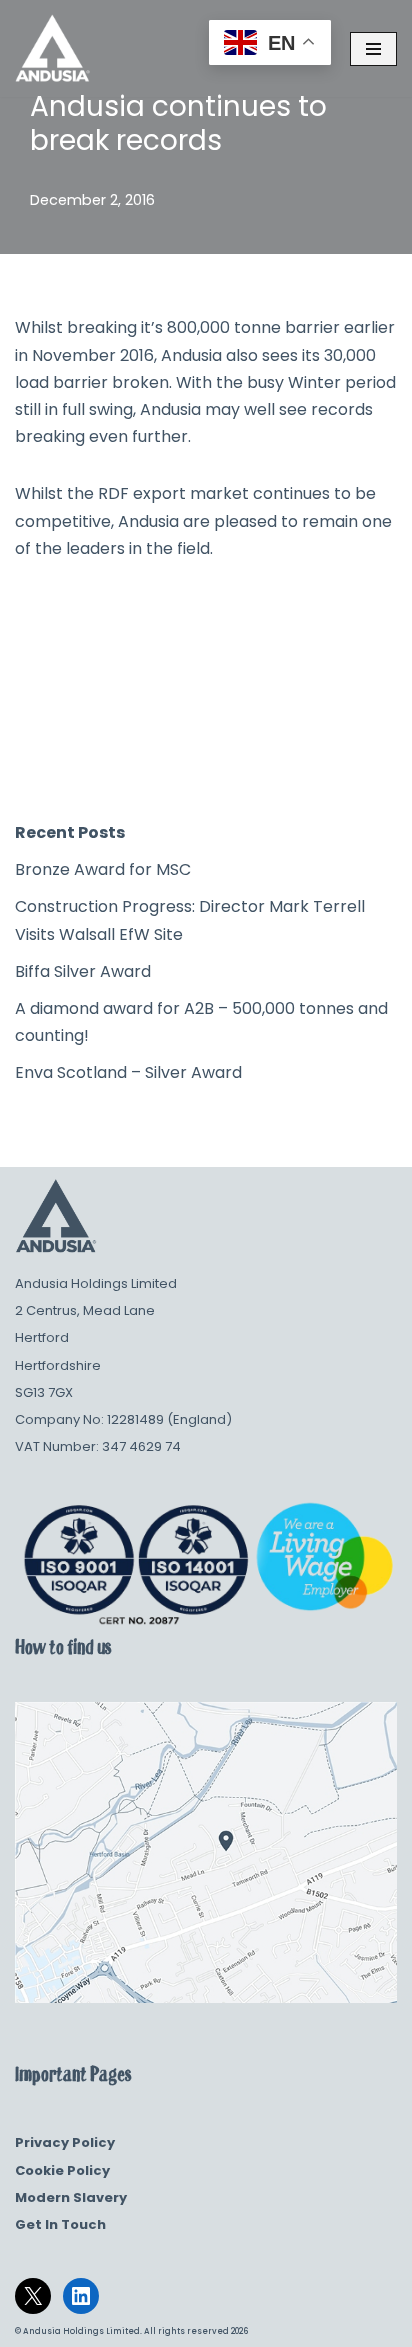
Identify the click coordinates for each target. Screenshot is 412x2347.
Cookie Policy (62, 2170)
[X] (33, 2296)
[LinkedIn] (81, 2296)
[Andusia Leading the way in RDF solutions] (52, 48)
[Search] (374, 760)
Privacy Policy (65, 2142)
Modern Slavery (71, 2197)
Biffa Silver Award (83, 971)
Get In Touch (60, 2224)
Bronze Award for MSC (103, 869)
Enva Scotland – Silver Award (128, 1072)
